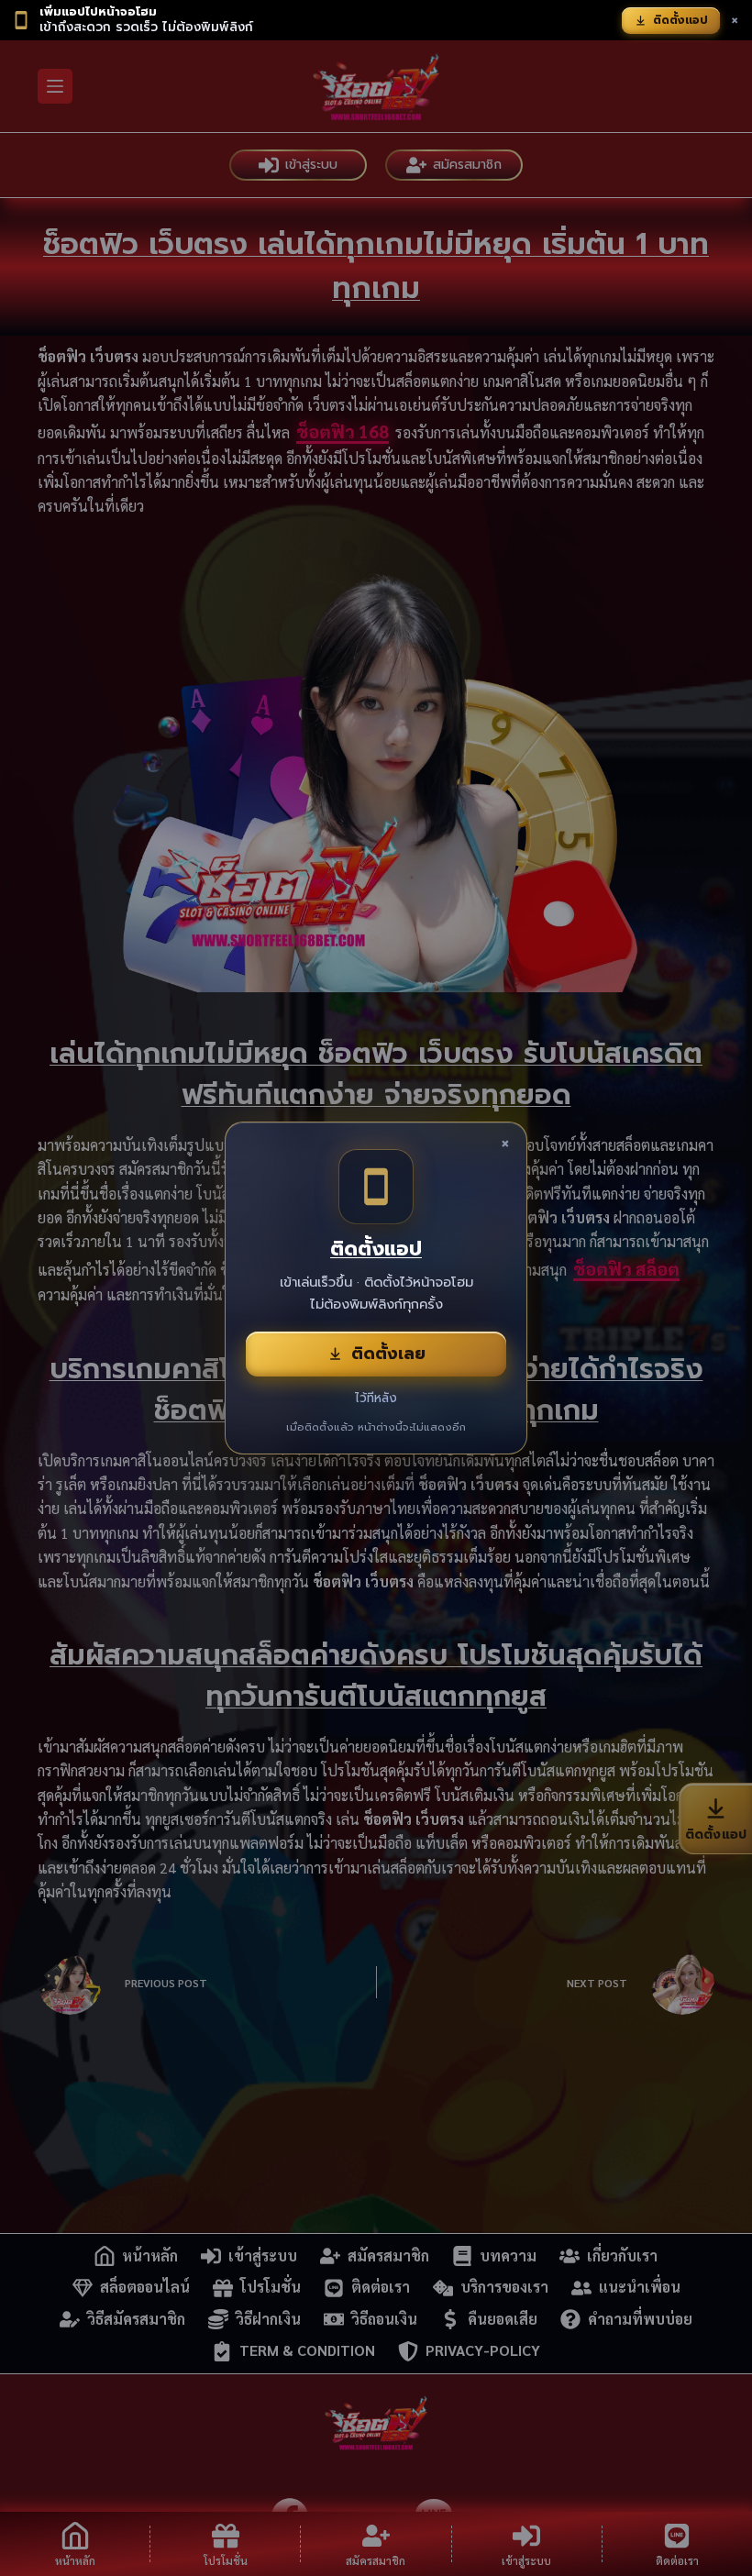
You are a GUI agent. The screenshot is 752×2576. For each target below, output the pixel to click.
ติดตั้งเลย (388, 1354)
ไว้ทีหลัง (376, 1398)
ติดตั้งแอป (680, 20)
